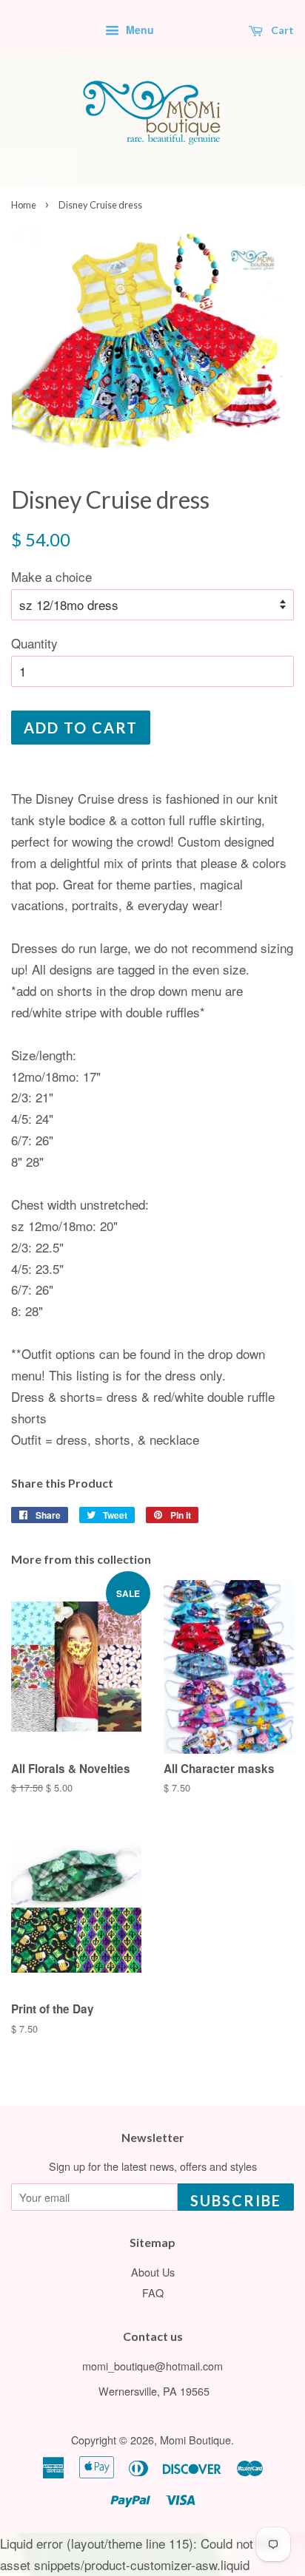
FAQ (153, 2292)
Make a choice (51, 576)
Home (24, 205)
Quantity (34, 643)
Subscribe (236, 2200)
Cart (281, 30)
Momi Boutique (195, 2440)
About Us (153, 2272)
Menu (138, 30)
